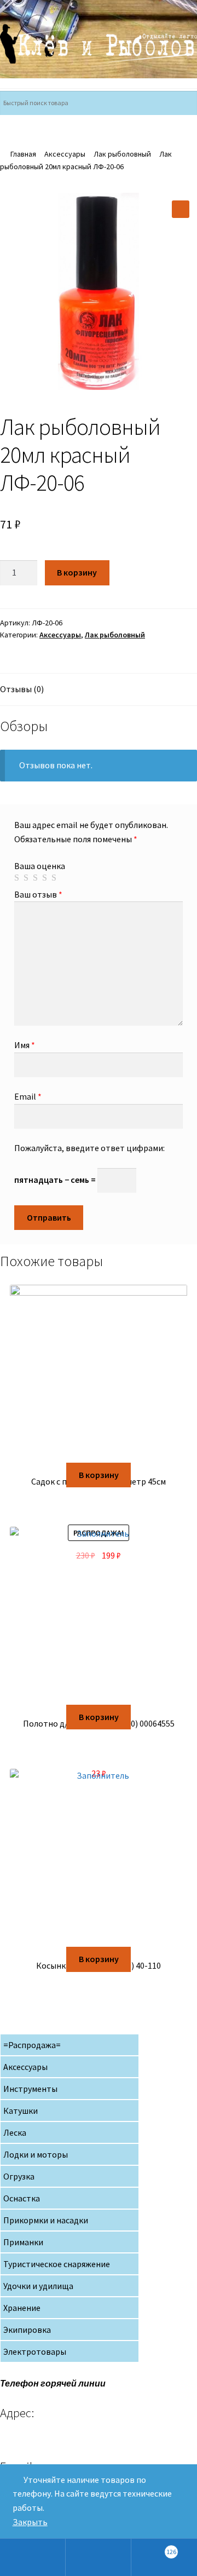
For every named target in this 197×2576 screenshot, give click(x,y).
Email (28, 1096)
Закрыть (30, 2522)
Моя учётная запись (33, 2557)
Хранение (22, 2308)
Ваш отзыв (38, 894)
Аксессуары (65, 154)
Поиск (99, 2557)
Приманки (23, 2242)
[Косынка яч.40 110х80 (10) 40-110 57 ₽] (99, 1858)
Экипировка (27, 2330)
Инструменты (30, 2089)
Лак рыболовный (122, 154)
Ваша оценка (40, 866)
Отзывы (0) (22, 689)
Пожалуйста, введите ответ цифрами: (89, 1148)
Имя (25, 1045)
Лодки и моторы (36, 2154)
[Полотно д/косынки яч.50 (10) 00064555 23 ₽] (99, 1616)
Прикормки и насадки (46, 2220)
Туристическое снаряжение (57, 2264)
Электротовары (35, 2351)
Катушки (21, 2111)
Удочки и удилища (38, 2286)
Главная (23, 154)
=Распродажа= (32, 2045)
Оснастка (22, 2198)
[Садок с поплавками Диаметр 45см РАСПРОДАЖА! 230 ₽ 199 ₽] (99, 1374)
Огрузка (19, 2176)
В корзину (77, 572)
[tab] (99, 690)
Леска (15, 2132)
